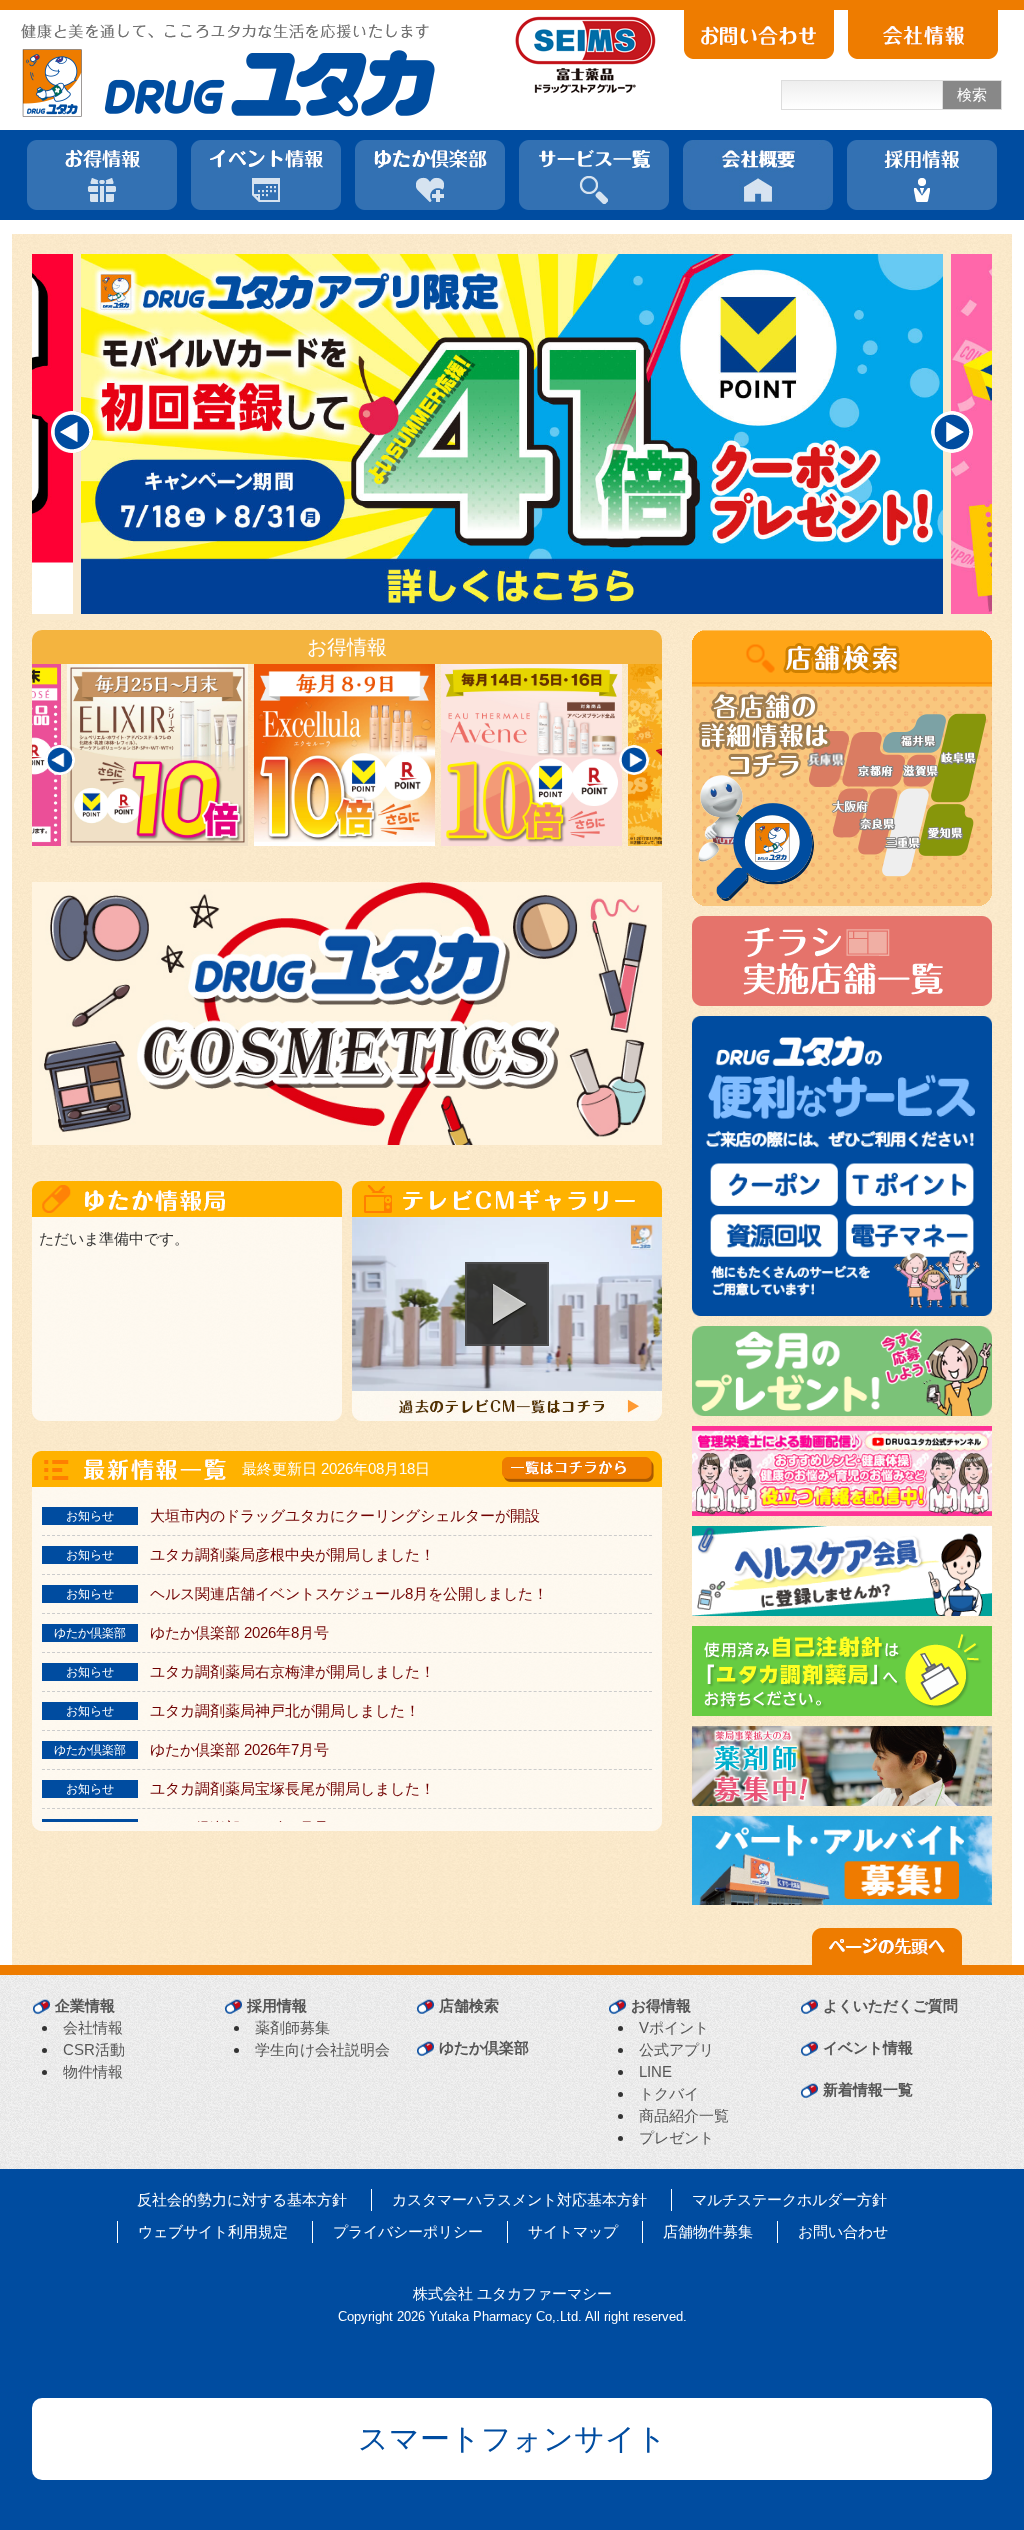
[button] (507, 1304)
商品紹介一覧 (684, 2115)
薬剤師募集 (292, 2027)
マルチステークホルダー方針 (789, 2199)
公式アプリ (676, 2049)
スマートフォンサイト (512, 2438)
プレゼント (676, 2137)
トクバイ (669, 2093)
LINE (655, 2071)
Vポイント (674, 2027)
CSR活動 (94, 2049)
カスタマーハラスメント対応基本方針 (519, 2199)
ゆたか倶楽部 (484, 2047)
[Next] (952, 432)
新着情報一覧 (868, 2089)
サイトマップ (573, 2231)
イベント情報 (868, 2047)
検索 (972, 94)
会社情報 (93, 2027)
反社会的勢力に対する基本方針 (242, 2199)
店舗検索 (469, 2005)
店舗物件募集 (708, 2231)
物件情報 (93, 2071)
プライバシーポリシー (408, 2231)
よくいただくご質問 (890, 2005)
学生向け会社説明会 (322, 2049)
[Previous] (72, 432)
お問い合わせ (843, 2231)
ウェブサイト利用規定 (213, 2231)
